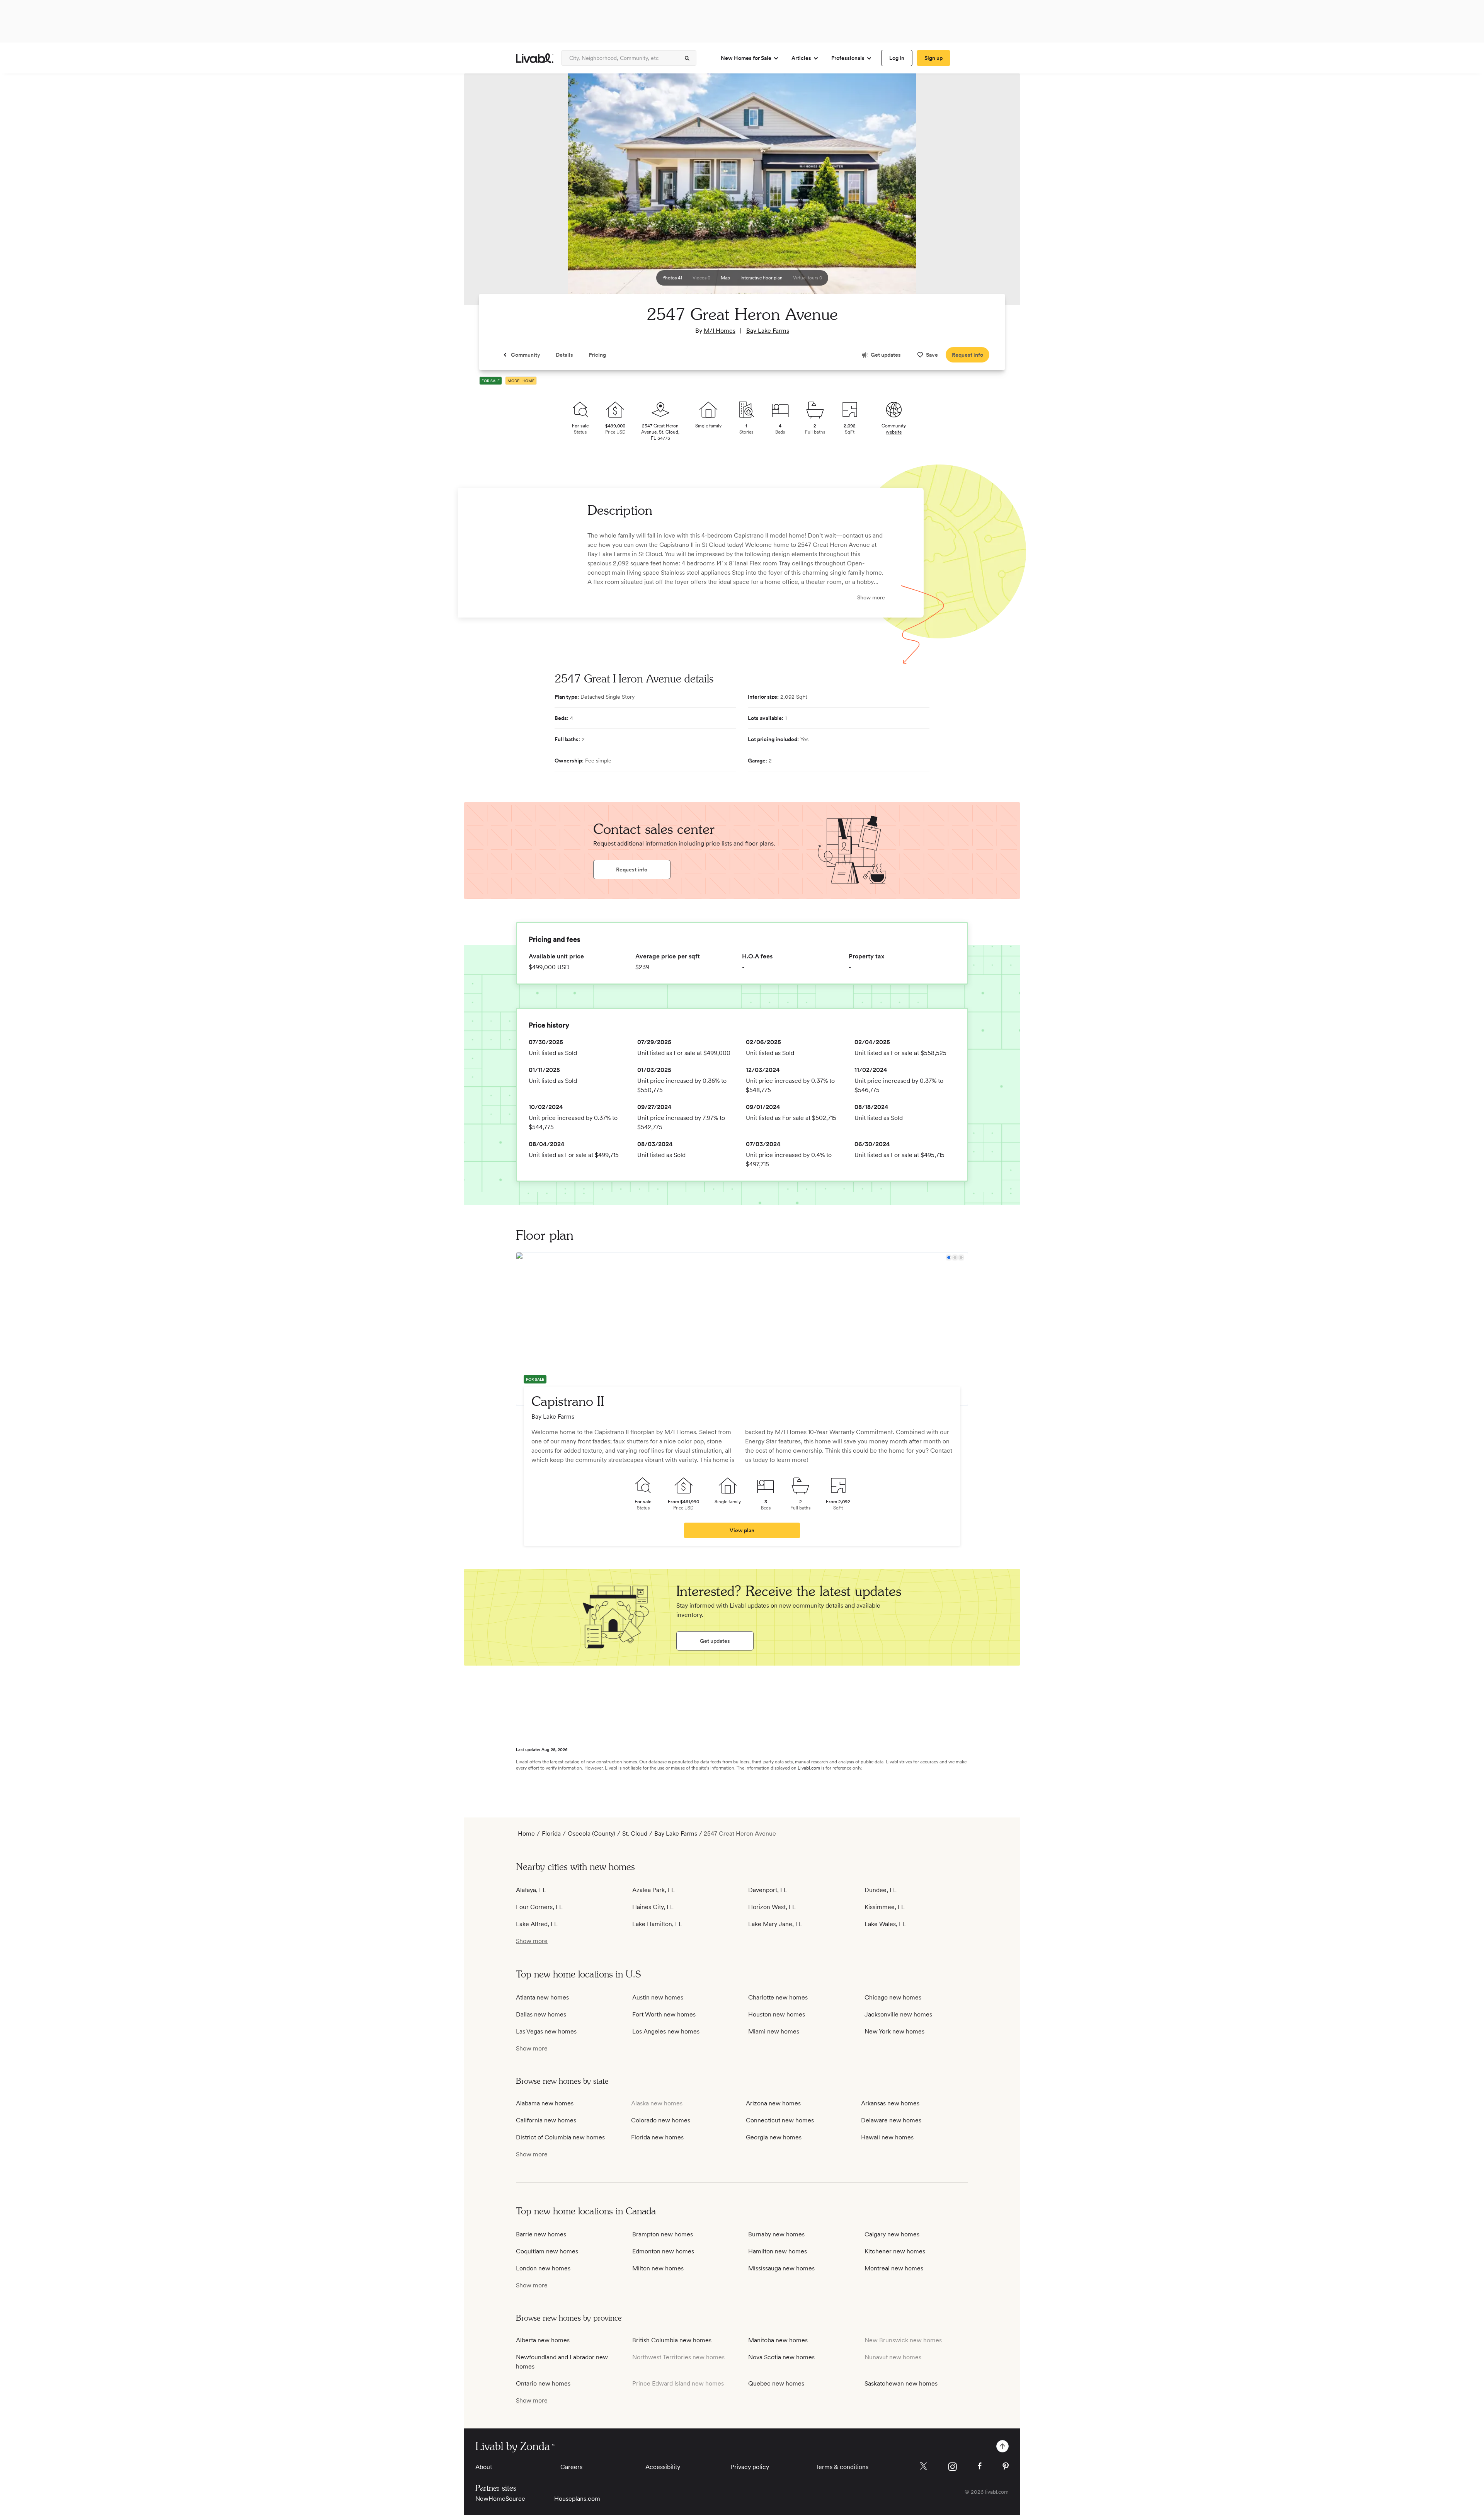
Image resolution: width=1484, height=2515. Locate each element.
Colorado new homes (661, 2120)
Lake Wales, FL (885, 1924)
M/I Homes (720, 331)
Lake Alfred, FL (537, 1924)
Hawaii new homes (887, 2137)
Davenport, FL (768, 1890)
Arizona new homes (773, 2103)
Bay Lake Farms (768, 331)
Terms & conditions (842, 2467)
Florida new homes (657, 2137)
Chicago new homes (893, 1997)
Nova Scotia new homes (781, 2357)
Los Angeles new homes (666, 2031)
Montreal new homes (894, 2268)
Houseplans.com (577, 2499)
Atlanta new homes (542, 1997)
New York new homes (894, 2031)
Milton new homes (658, 2268)
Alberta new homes (543, 2340)
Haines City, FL (653, 1907)
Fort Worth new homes (664, 2014)
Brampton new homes (663, 2234)
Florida (551, 1833)
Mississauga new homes (781, 2268)
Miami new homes (774, 2031)
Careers (571, 2467)
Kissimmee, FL (885, 1907)
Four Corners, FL (539, 1907)
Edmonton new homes (663, 2251)
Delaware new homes (891, 2120)
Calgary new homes (892, 2234)
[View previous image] (489, 193)
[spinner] (687, 58)
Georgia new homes (774, 2137)
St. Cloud (635, 1833)
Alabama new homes (545, 2103)
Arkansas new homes (890, 2103)
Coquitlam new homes (547, 2251)
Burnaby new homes (776, 2234)
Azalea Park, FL (654, 1890)
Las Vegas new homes (546, 2031)
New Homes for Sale (746, 58)
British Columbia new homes (672, 2340)
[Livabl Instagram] (952, 2467)
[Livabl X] (923, 2466)
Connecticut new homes (780, 2120)
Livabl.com (809, 1768)
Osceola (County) (591, 1833)
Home (526, 1833)
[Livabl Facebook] (980, 2466)
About (484, 2467)
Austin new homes (658, 1997)
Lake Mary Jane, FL (775, 1924)
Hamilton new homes (778, 2251)
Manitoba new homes (778, 2340)
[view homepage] (535, 58)
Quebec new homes (776, 2383)
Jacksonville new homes (898, 2014)
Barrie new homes (541, 2234)
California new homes (546, 2120)
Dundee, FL (881, 1890)
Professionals (848, 58)
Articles (801, 58)
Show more (871, 597)
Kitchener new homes (895, 2251)
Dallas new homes (541, 2014)
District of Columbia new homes (560, 2137)
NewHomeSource (500, 2499)
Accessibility (663, 2467)
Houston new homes (777, 2014)
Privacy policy (750, 2467)
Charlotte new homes (778, 1997)
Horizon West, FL (772, 1907)
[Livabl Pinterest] (1006, 2466)
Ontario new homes (543, 2383)
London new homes (543, 2268)
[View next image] (995, 193)
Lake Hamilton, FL (657, 1924)
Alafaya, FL (531, 1890)
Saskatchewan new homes (901, 2383)
